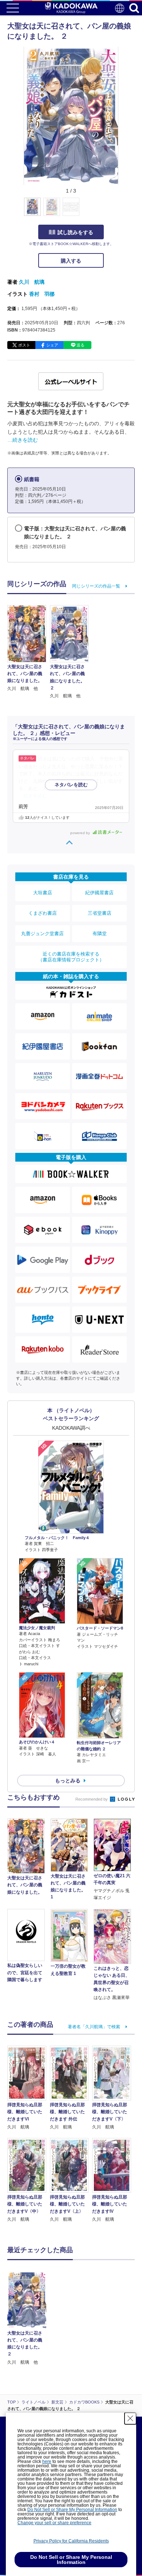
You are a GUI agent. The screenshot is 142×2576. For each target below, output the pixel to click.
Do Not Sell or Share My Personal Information (72, 2510)
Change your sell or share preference (54, 2523)
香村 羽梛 (42, 294)
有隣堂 (100, 933)
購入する (71, 261)
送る (80, 345)
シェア (52, 345)
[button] (123, 211)
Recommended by (92, 1799)
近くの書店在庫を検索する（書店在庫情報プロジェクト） (71, 957)
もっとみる (68, 1781)
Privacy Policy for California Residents (71, 2541)
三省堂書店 (100, 913)
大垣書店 (43, 893)
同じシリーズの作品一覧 (96, 586)
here (47, 2461)
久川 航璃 (32, 282)
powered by (81, 833)
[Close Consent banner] (130, 2418)
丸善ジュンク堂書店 (42, 933)
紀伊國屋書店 (99, 893)
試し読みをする (75, 232)
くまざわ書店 (43, 913)
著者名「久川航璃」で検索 (94, 2027)
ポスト (24, 345)
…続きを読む (23, 440)
